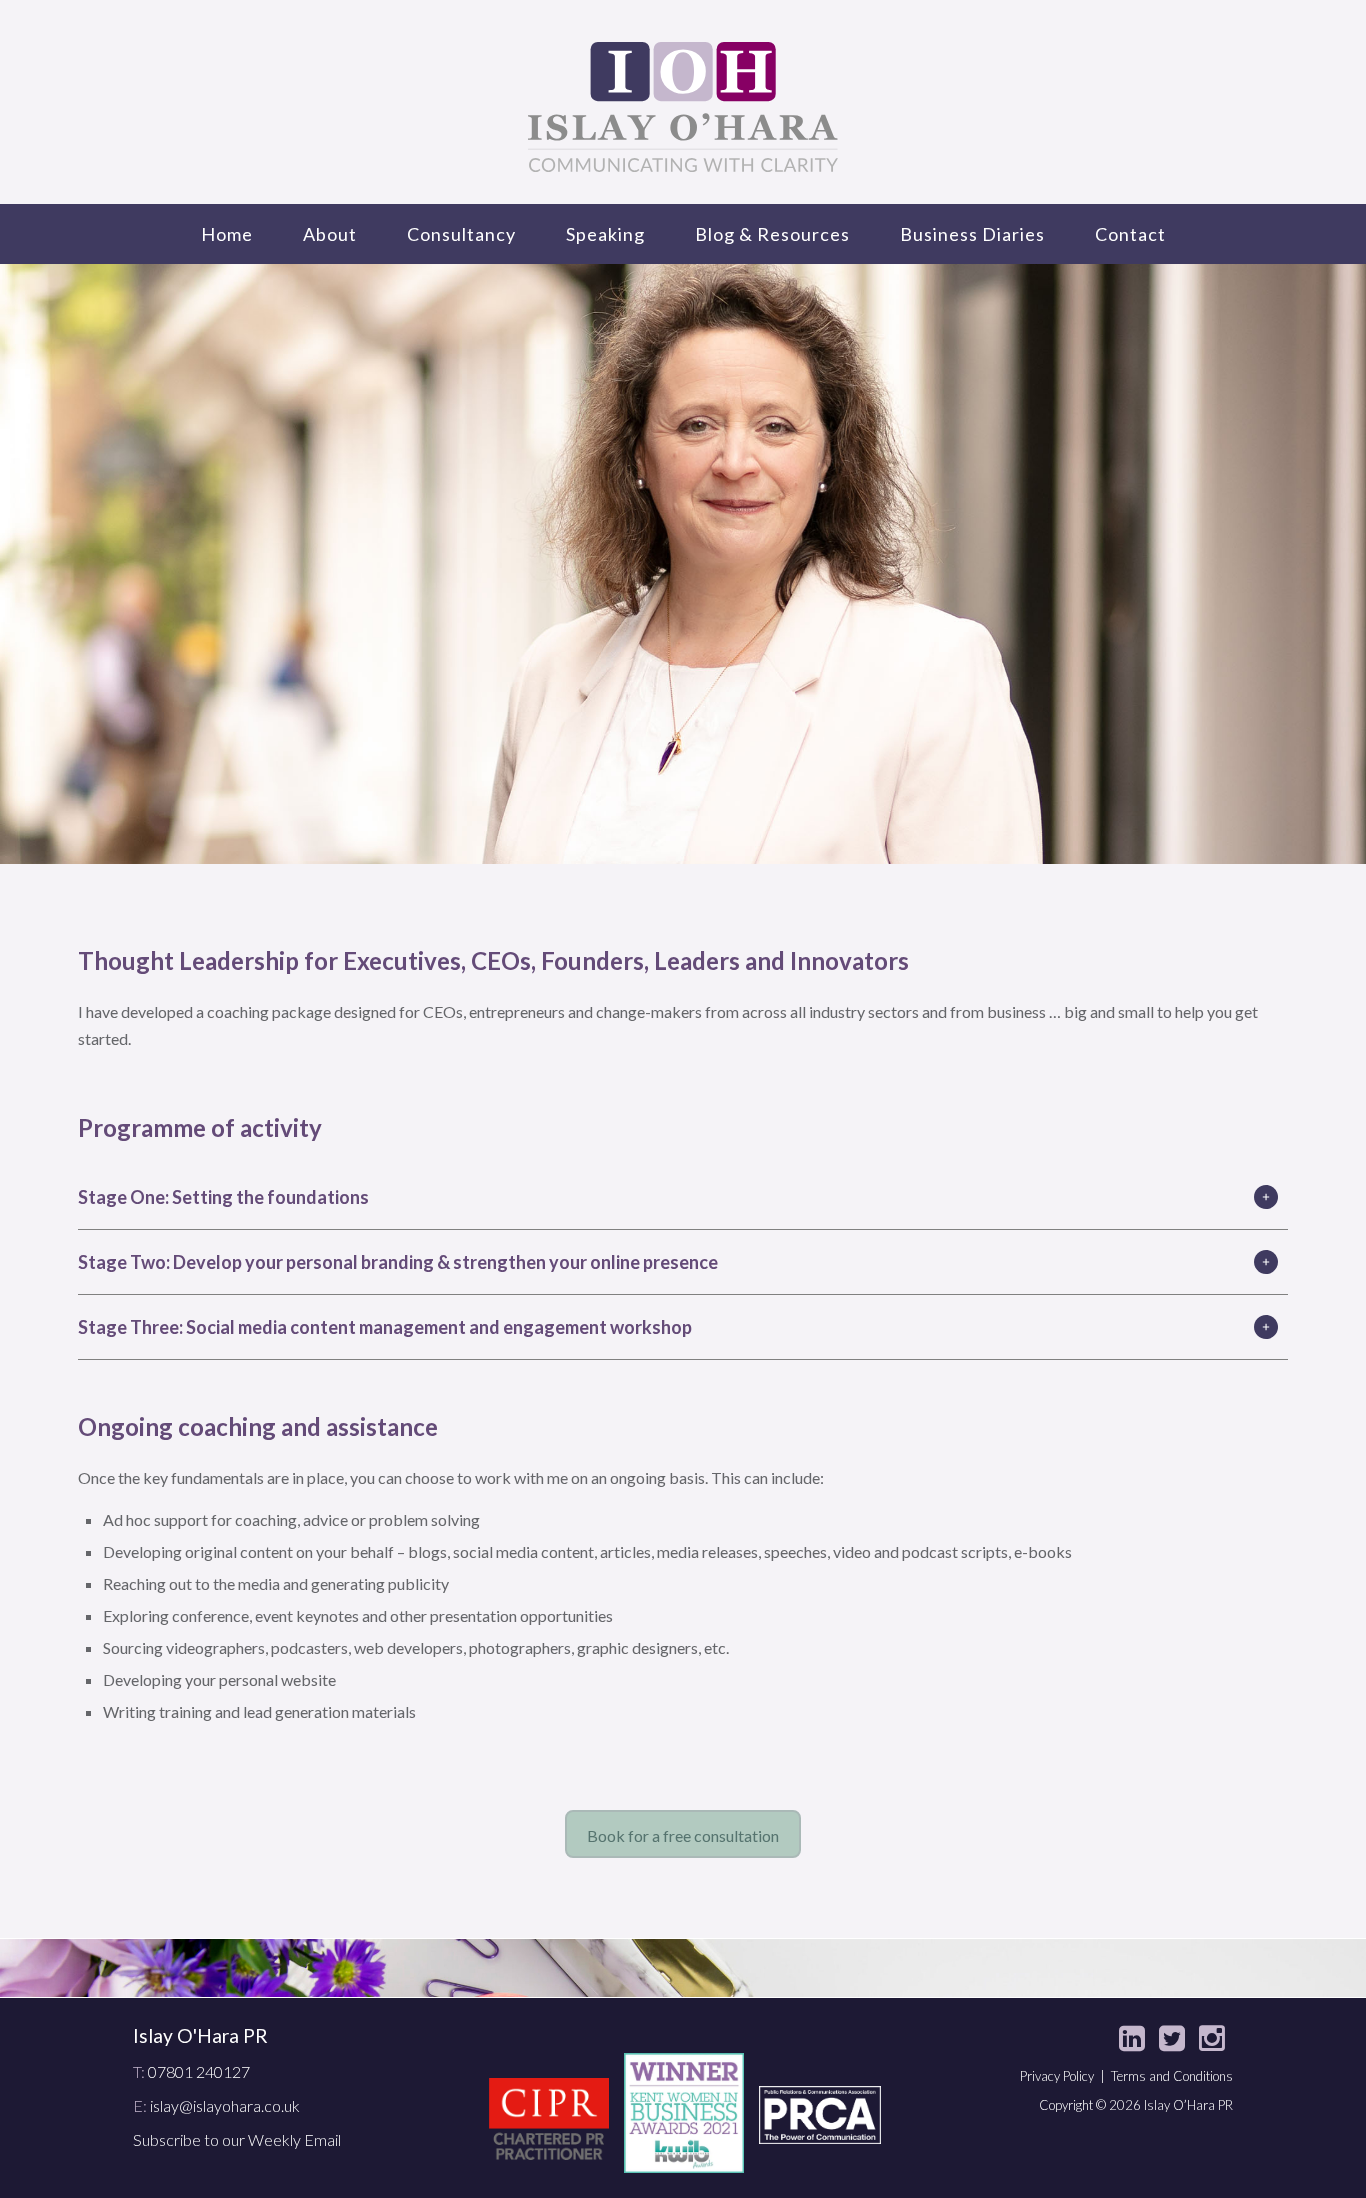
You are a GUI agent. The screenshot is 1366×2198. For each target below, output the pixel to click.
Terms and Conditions (1172, 2076)
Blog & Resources (772, 234)
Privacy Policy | (1065, 2076)
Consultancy (461, 234)
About (330, 234)
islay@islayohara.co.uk (225, 2105)
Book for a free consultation (683, 1835)
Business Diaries (972, 234)
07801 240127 (199, 2071)
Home (227, 234)
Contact (1130, 234)
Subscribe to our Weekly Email (237, 2139)
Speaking (605, 234)
